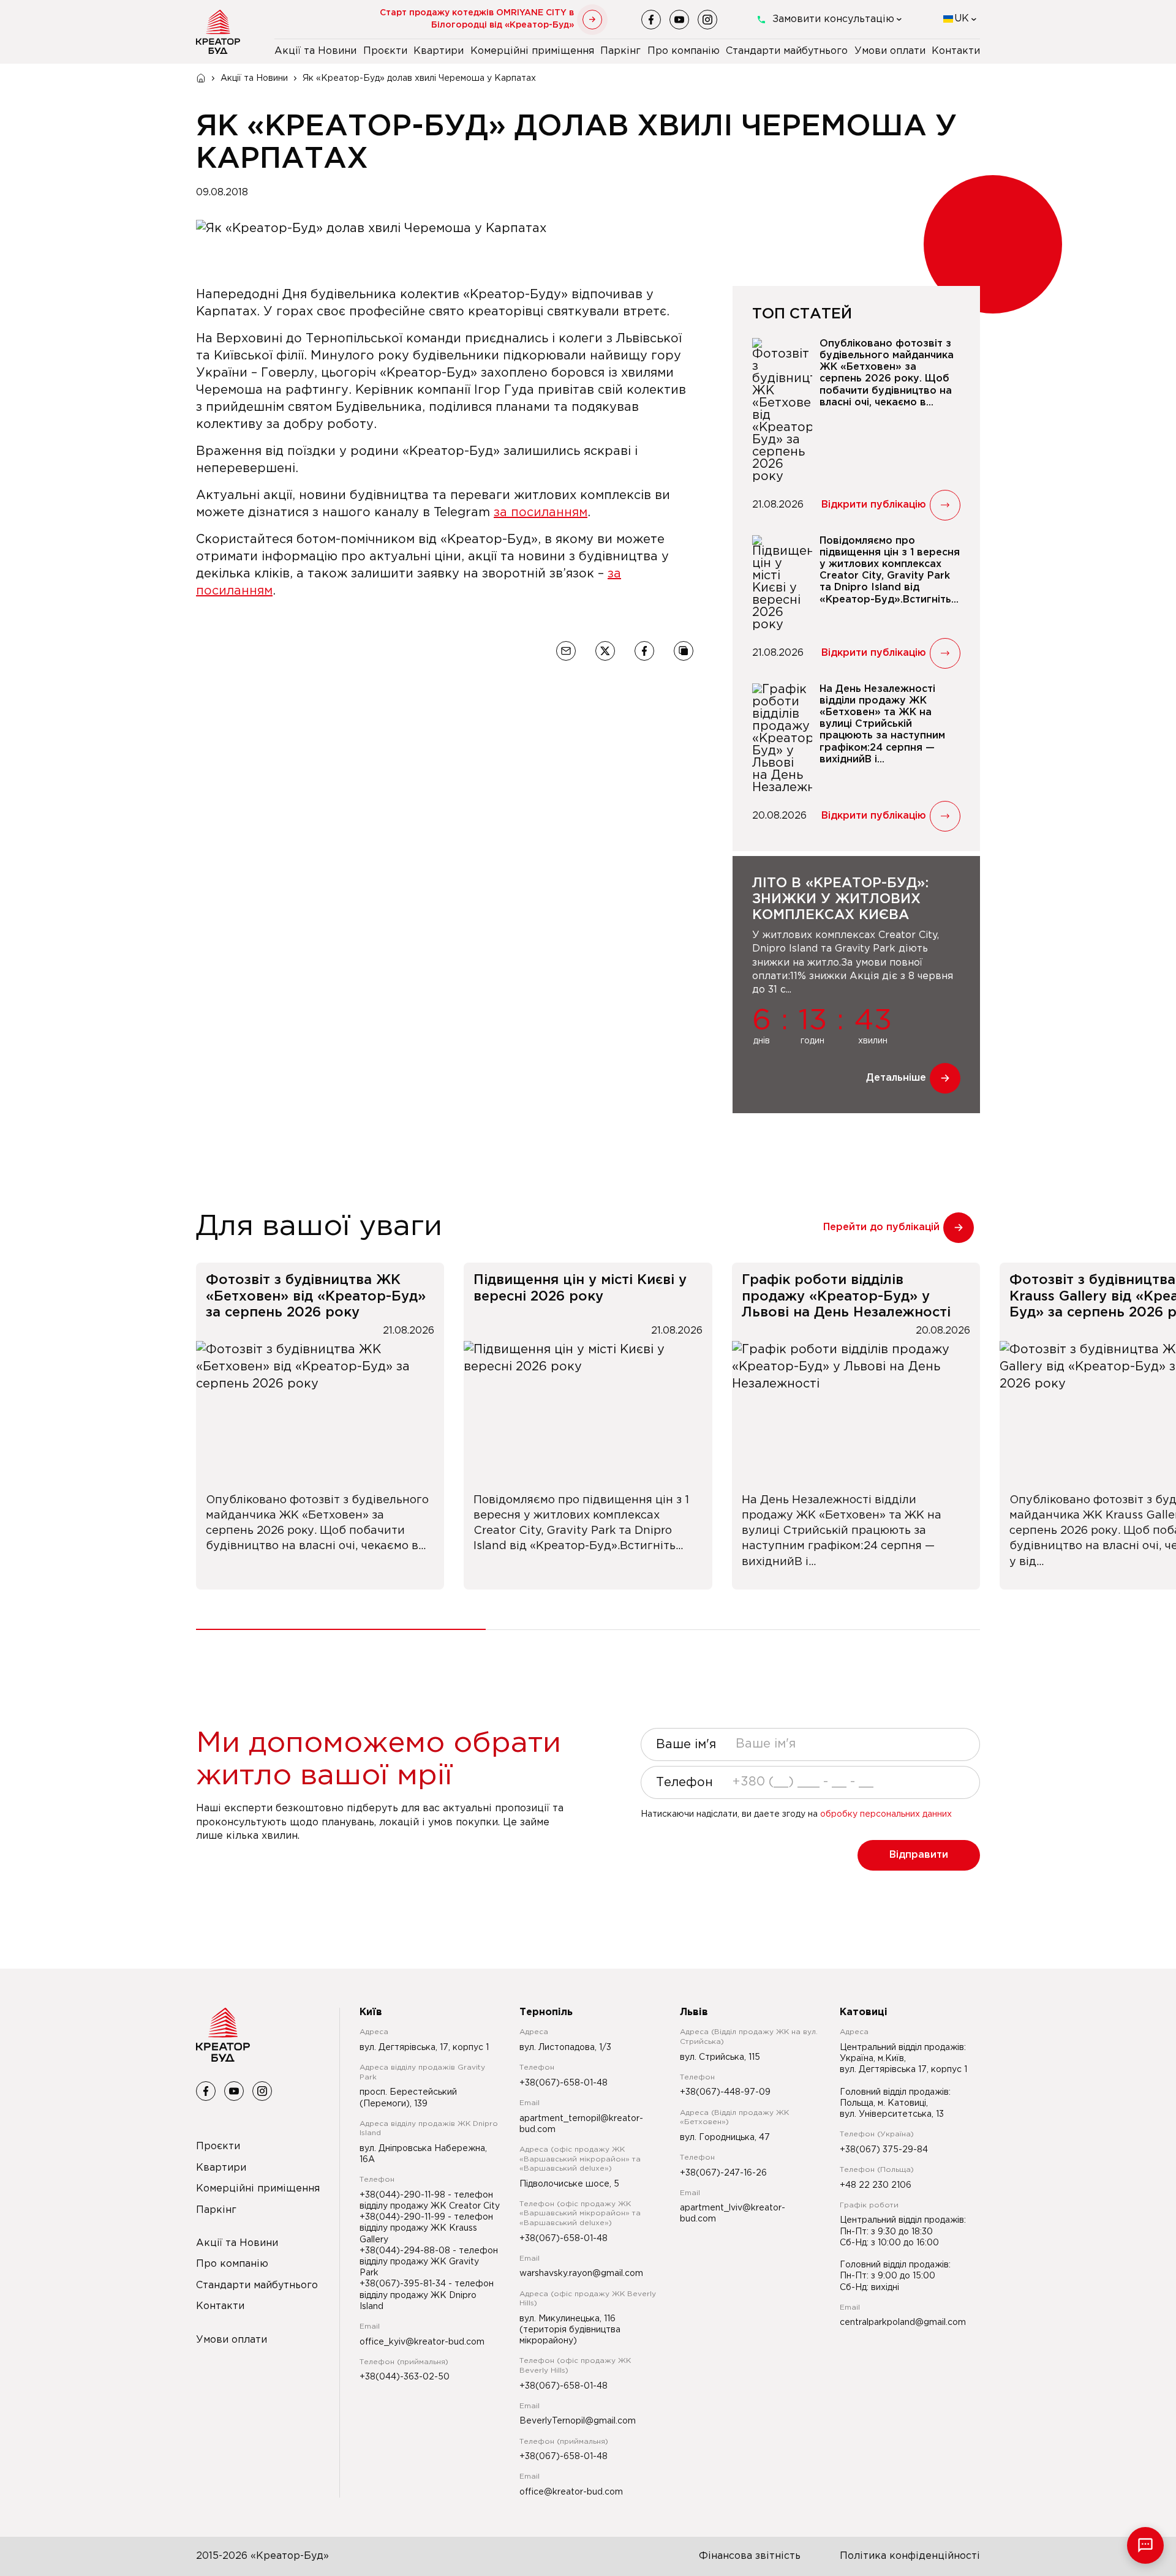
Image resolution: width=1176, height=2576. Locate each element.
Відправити (919, 1855)
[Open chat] (1145, 2545)
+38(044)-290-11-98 (404, 2195)
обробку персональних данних (886, 1814)
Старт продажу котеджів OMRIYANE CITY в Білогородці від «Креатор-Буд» (477, 19)
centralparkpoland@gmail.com (903, 2323)
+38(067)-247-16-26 (723, 2173)
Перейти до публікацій (881, 1227)
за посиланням (541, 513)
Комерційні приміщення (532, 51)
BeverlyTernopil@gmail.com (578, 2421)
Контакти (956, 51)
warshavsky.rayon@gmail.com (581, 2274)
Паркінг (620, 51)
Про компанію (684, 51)
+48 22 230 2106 (876, 2185)
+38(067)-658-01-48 (563, 2083)
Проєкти (385, 51)
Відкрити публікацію (874, 505)
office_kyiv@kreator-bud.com (422, 2342)
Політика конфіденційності (910, 2556)
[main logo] (218, 32)
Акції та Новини (315, 51)
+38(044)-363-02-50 (405, 2377)
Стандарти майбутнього (787, 51)
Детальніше (896, 1078)
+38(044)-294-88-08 (406, 2251)
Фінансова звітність (750, 2556)
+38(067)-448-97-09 (725, 2092)
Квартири (439, 51)
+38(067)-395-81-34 (404, 2284)
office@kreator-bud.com (571, 2492)
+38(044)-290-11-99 (404, 2217)
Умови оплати (890, 51)
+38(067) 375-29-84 (884, 2150)
